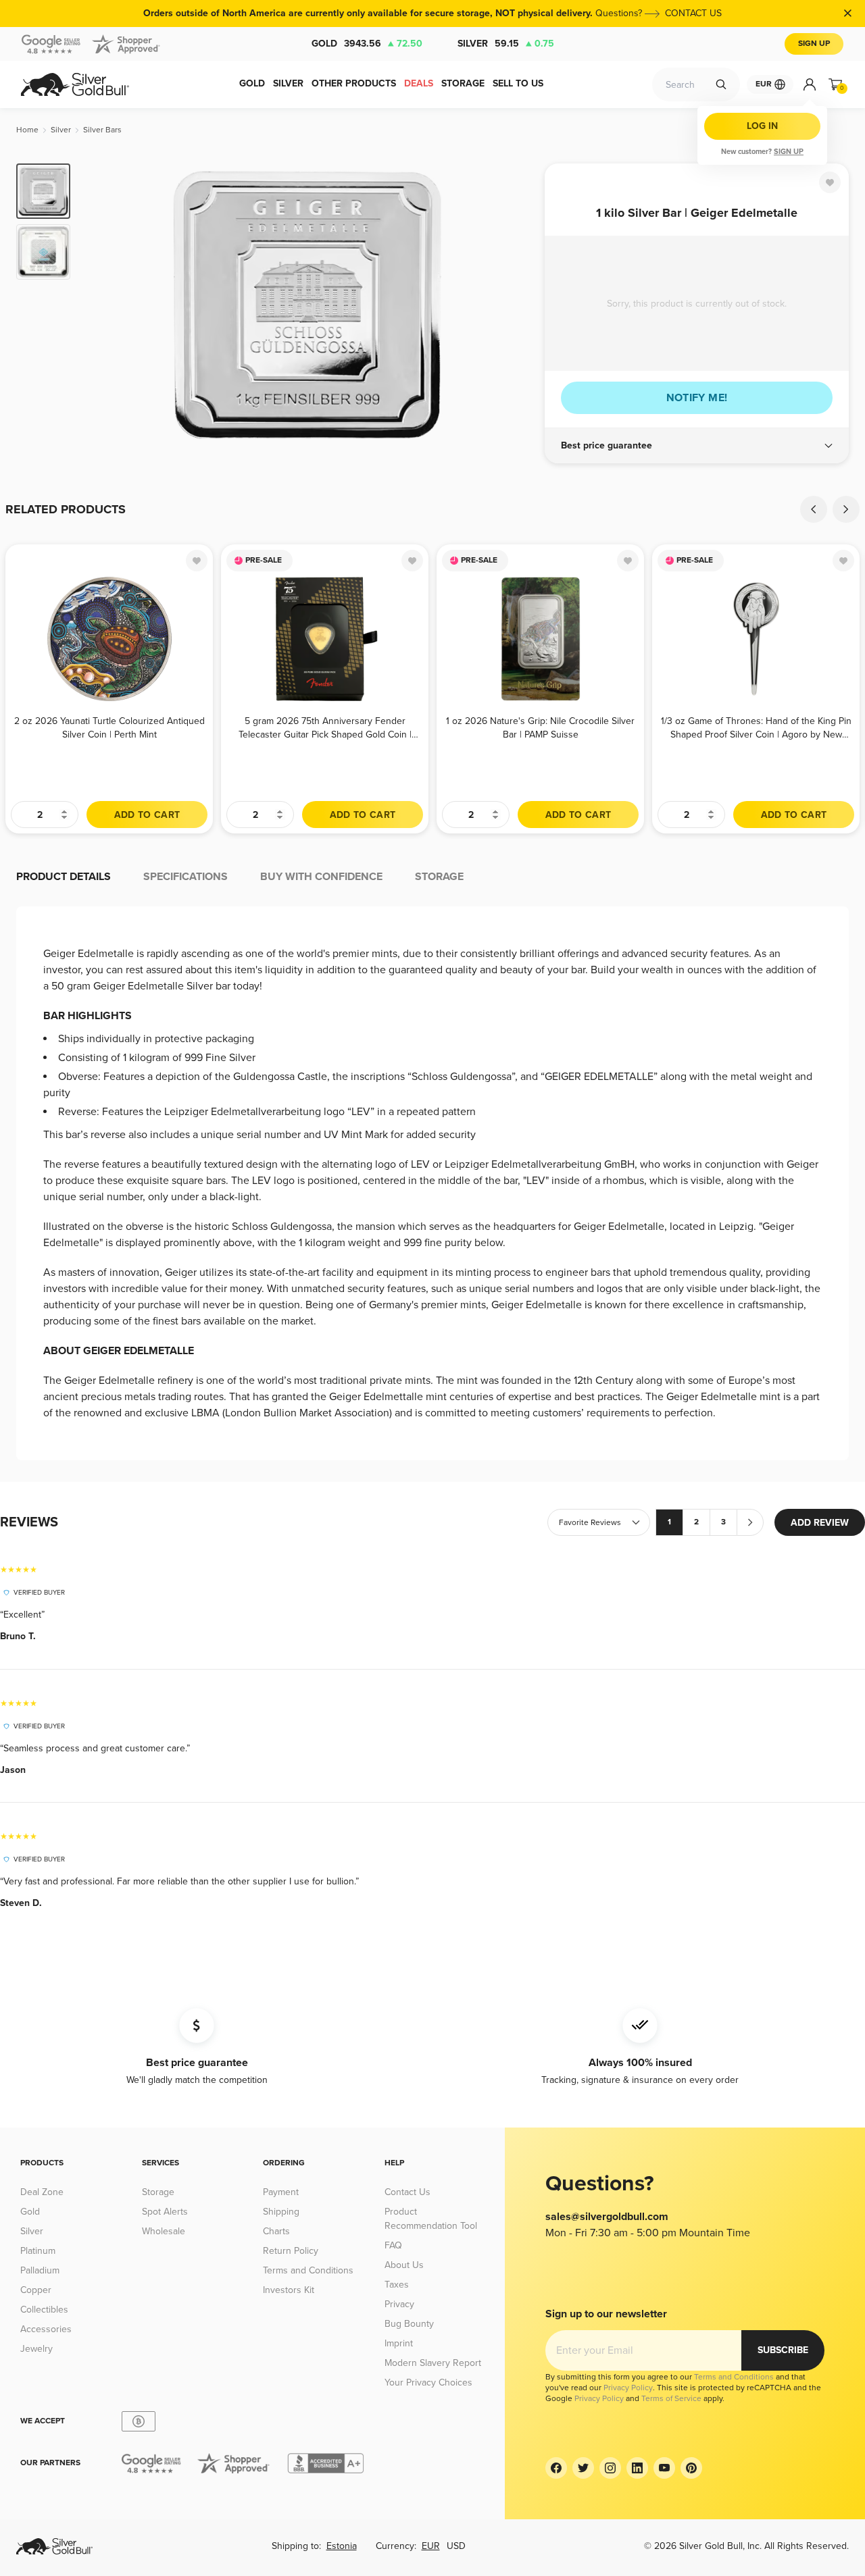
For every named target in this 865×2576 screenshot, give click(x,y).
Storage (158, 2192)
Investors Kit (289, 2290)
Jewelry (36, 2349)
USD (456, 2546)
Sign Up (814, 44)
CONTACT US (693, 13)
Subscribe (783, 2350)
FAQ (393, 2245)
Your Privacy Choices (428, 2382)
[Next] (514, 305)
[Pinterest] (691, 2468)
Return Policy (291, 2251)
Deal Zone (42, 2192)
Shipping (281, 2212)
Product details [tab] (64, 877)
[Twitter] (583, 2468)
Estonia (342, 2546)
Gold (367, 44)
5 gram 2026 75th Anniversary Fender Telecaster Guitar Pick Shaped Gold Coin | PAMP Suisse (325, 728)
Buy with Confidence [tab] (321, 877)
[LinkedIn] (637, 2468)
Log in (762, 126)
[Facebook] (556, 2468)
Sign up (789, 152)
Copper (36, 2290)
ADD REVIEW (820, 1523)
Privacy (399, 2304)
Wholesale (164, 2231)
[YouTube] (664, 2468)
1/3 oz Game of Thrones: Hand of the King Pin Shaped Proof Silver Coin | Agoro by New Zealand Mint (756, 728)
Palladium (40, 2270)
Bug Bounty (409, 2324)
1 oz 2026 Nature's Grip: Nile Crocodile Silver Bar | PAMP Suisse (540, 728)
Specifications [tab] (186, 877)
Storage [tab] (439, 877)
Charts (276, 2231)
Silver (506, 44)
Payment (281, 2192)
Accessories (46, 2329)
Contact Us (407, 2192)
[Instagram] (610, 2468)
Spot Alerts (165, 2212)
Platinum (38, 2251)
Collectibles (44, 2310)
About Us (404, 2265)
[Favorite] (830, 182)
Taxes (397, 2285)
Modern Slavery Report (433, 2363)
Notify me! (697, 398)
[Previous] (101, 305)
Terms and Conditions (308, 2270)
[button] (697, 446)
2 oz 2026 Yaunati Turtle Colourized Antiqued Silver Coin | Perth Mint (109, 728)
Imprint (399, 2343)
